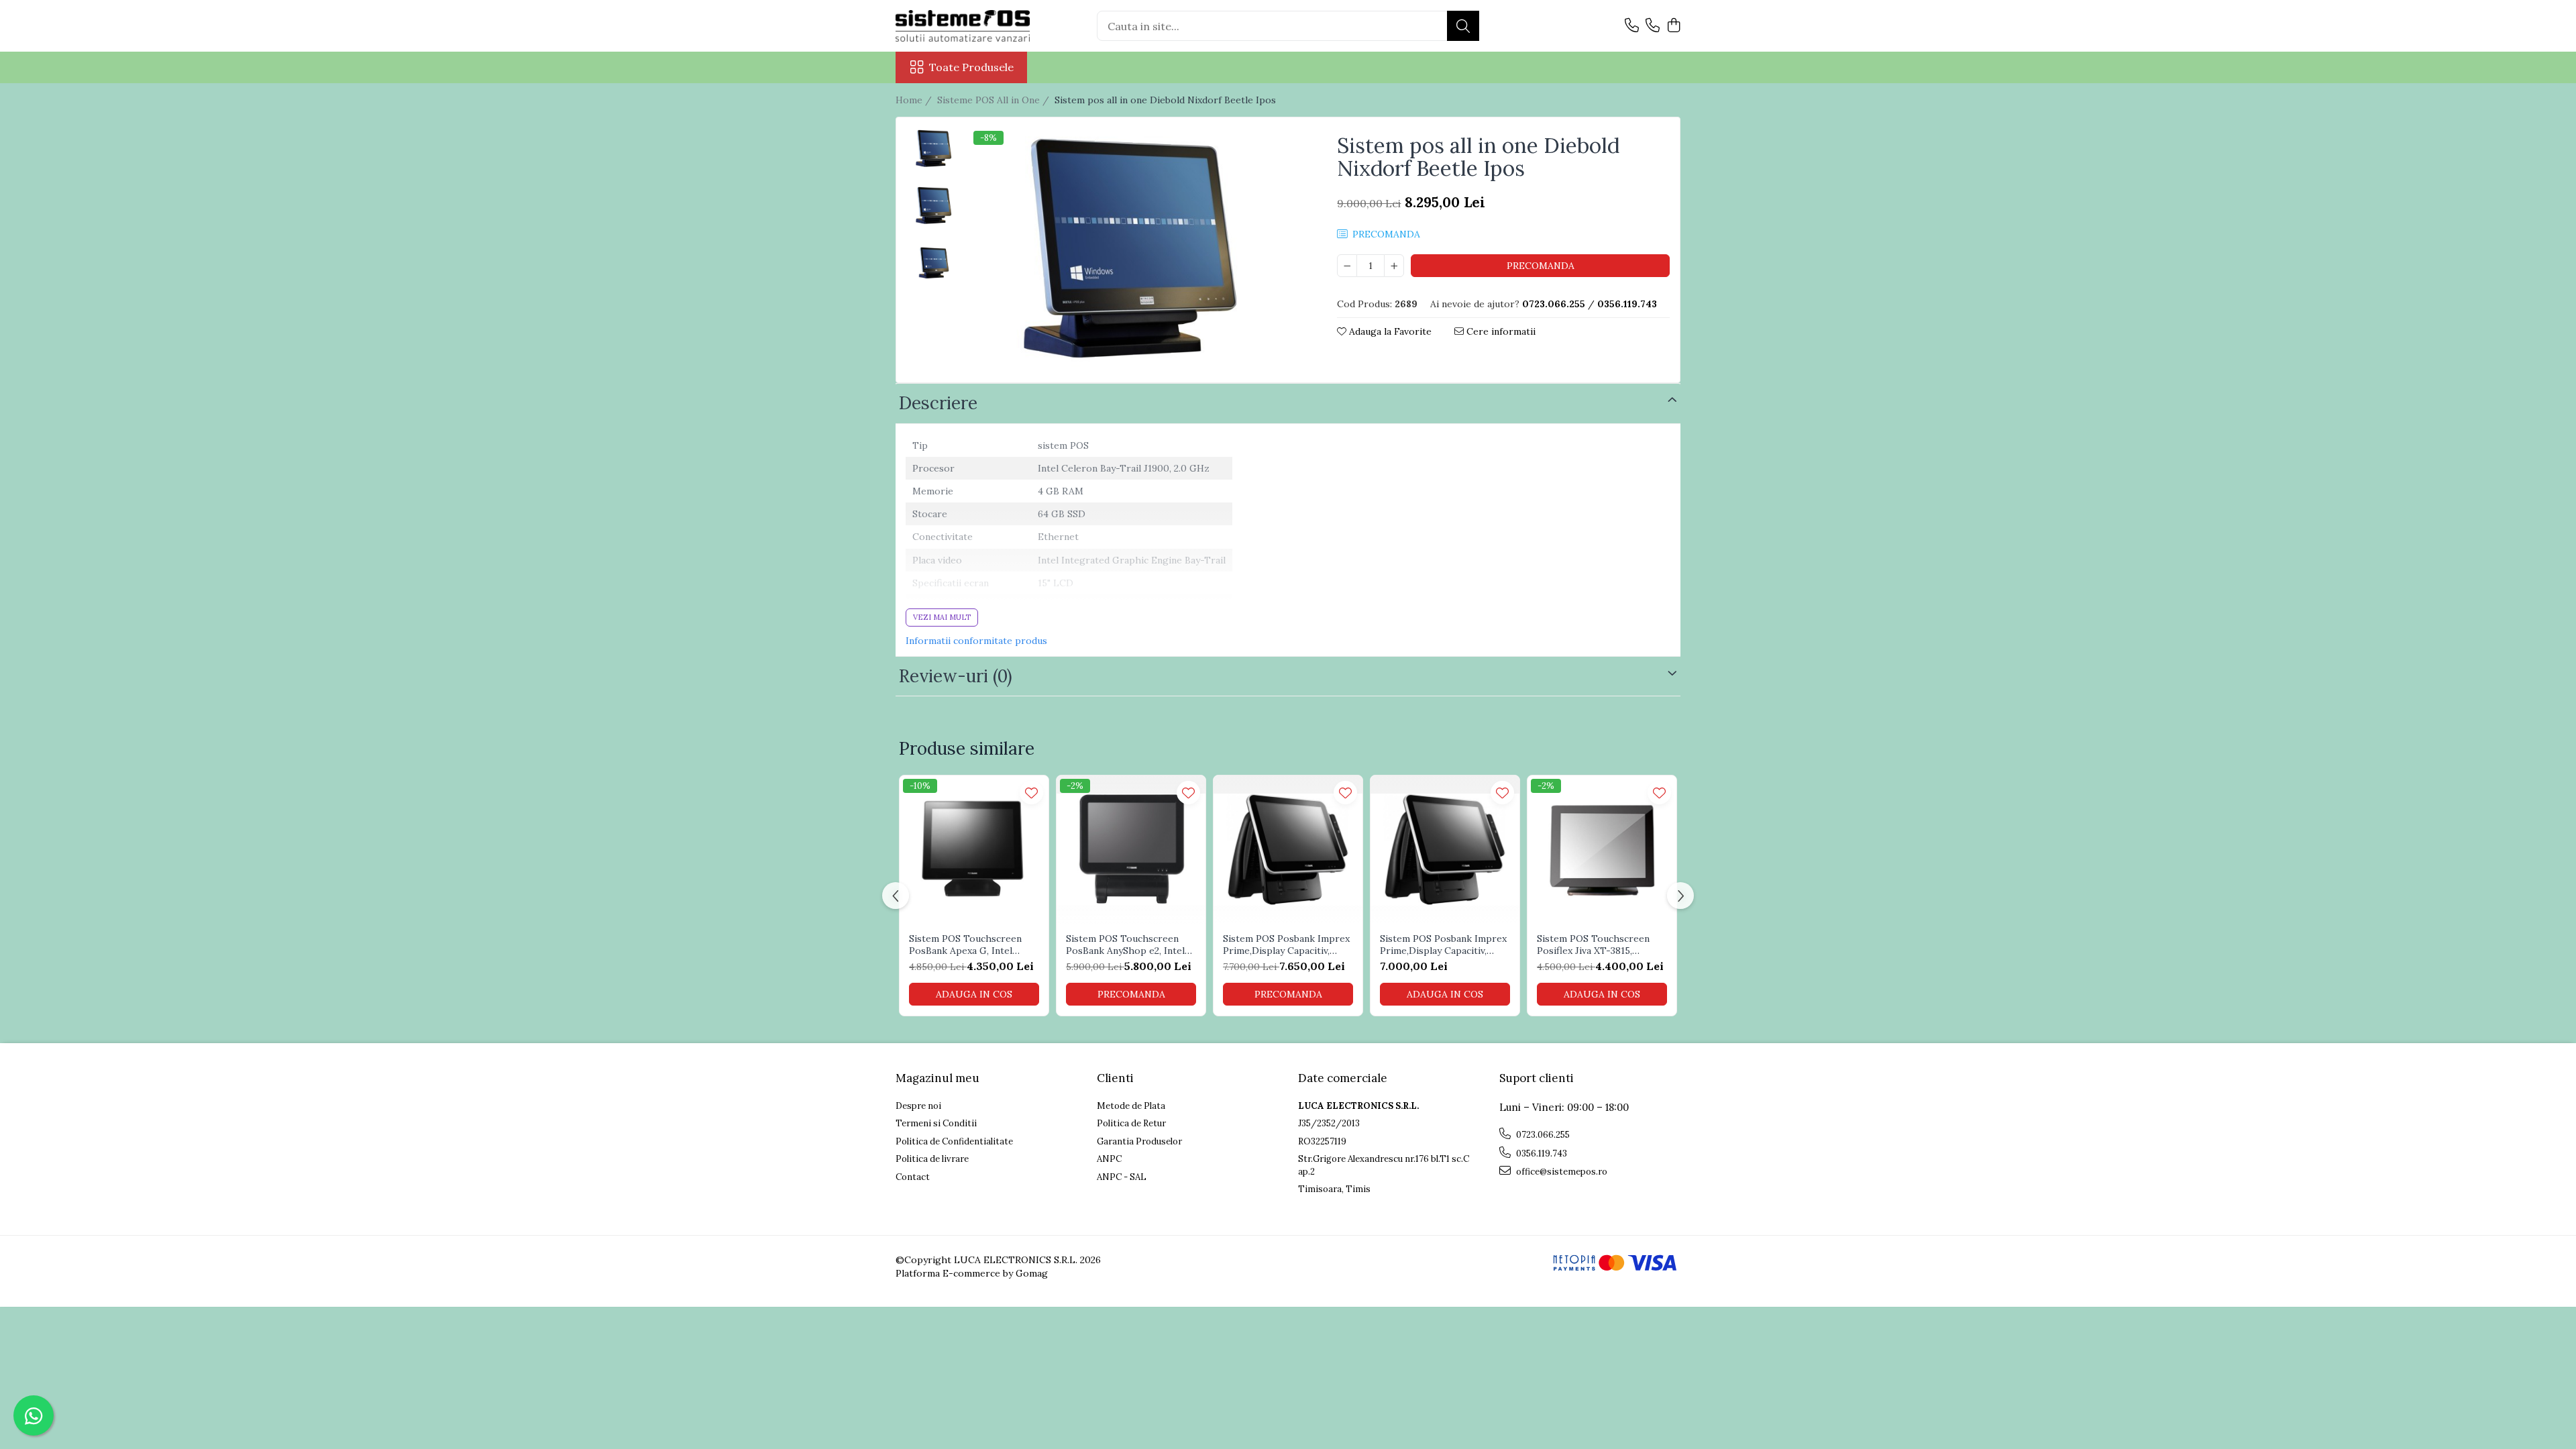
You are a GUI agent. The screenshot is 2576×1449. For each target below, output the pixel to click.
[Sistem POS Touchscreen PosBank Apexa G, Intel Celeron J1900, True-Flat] (974, 850)
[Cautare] (1463, 26)
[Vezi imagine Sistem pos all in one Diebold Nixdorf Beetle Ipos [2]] (935, 263)
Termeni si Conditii (936, 1123)
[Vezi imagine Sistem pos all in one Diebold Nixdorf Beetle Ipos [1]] (935, 206)
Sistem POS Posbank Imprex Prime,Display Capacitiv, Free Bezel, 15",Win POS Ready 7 (1443, 945)
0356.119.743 (1541, 1153)
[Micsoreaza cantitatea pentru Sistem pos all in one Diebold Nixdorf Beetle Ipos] (1347, 266)
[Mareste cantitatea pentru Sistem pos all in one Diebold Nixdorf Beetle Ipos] (1394, 266)
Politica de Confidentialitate (954, 1141)
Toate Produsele (971, 67)
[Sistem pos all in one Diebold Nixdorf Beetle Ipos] (1137, 252)
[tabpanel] (1137, 252)
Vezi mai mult (942, 617)
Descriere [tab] (938, 403)
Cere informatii (1500, 331)
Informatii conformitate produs (976, 641)
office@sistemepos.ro (1561, 1172)
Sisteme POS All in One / (995, 100)
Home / (915, 100)
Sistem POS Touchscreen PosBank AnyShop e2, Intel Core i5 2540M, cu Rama (1125, 945)
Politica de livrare (932, 1159)
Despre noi (918, 1106)
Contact (913, 1177)
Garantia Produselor (1139, 1141)
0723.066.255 (1542, 1135)
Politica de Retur (1131, 1123)
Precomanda (1541, 266)
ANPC (1109, 1159)
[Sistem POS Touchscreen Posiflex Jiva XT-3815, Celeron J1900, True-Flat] (1602, 850)
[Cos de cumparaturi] (1673, 26)
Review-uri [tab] (956, 676)
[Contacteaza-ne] (1632, 26)
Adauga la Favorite (1389, 331)
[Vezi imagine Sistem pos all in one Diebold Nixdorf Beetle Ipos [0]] (935, 149)
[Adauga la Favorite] (1031, 793)
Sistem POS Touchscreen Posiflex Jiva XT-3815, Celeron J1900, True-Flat (1594, 945)
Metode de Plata (1131, 1106)
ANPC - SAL (1122, 1177)
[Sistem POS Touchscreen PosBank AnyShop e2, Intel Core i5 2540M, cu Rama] (1131, 850)
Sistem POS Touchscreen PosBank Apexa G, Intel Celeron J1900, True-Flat (966, 945)
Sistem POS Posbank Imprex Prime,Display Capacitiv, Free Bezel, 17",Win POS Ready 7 (1286, 945)
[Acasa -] (963, 26)
